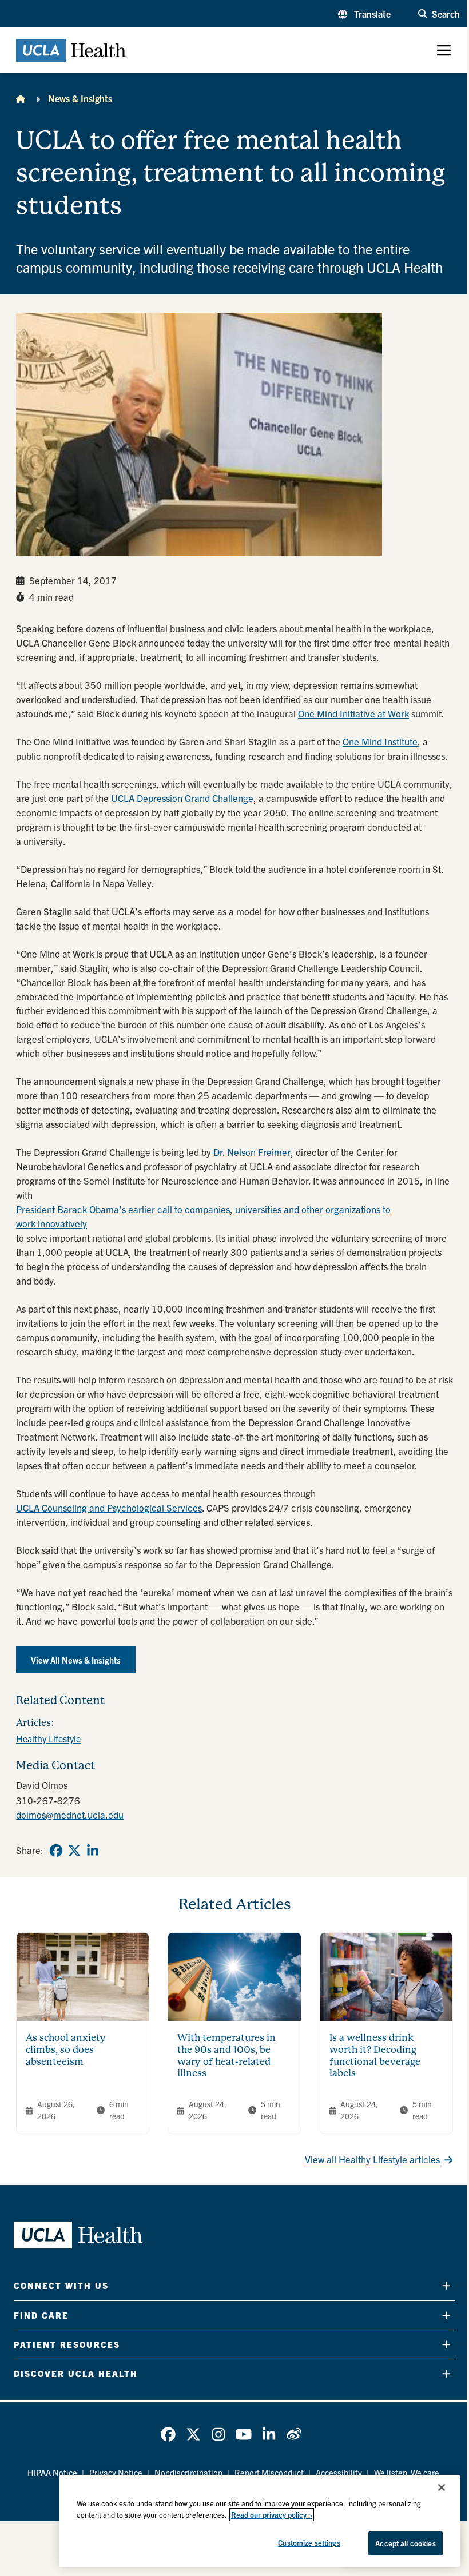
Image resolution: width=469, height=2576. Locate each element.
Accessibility (339, 2472)
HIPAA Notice (52, 2472)
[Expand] (446, 2286)
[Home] (21, 98)
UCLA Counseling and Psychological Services (109, 1507)
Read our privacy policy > (272, 2515)
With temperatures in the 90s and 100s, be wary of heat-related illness (226, 2055)
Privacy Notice (116, 2472)
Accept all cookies (405, 2543)
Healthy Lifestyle (48, 1738)
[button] (364, 14)
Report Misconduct (269, 2472)
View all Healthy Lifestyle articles (372, 2159)
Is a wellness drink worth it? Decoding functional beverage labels (375, 2055)
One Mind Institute (380, 741)
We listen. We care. (408, 2472)
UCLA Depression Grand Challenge (182, 798)
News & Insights (80, 98)
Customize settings (309, 2543)
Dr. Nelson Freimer (252, 1152)
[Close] (442, 2487)
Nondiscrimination (188, 2472)
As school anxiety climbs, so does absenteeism (66, 2050)
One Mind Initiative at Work (353, 713)
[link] (56, 1851)
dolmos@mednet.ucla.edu (70, 1814)
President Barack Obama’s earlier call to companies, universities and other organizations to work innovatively (203, 1216)
